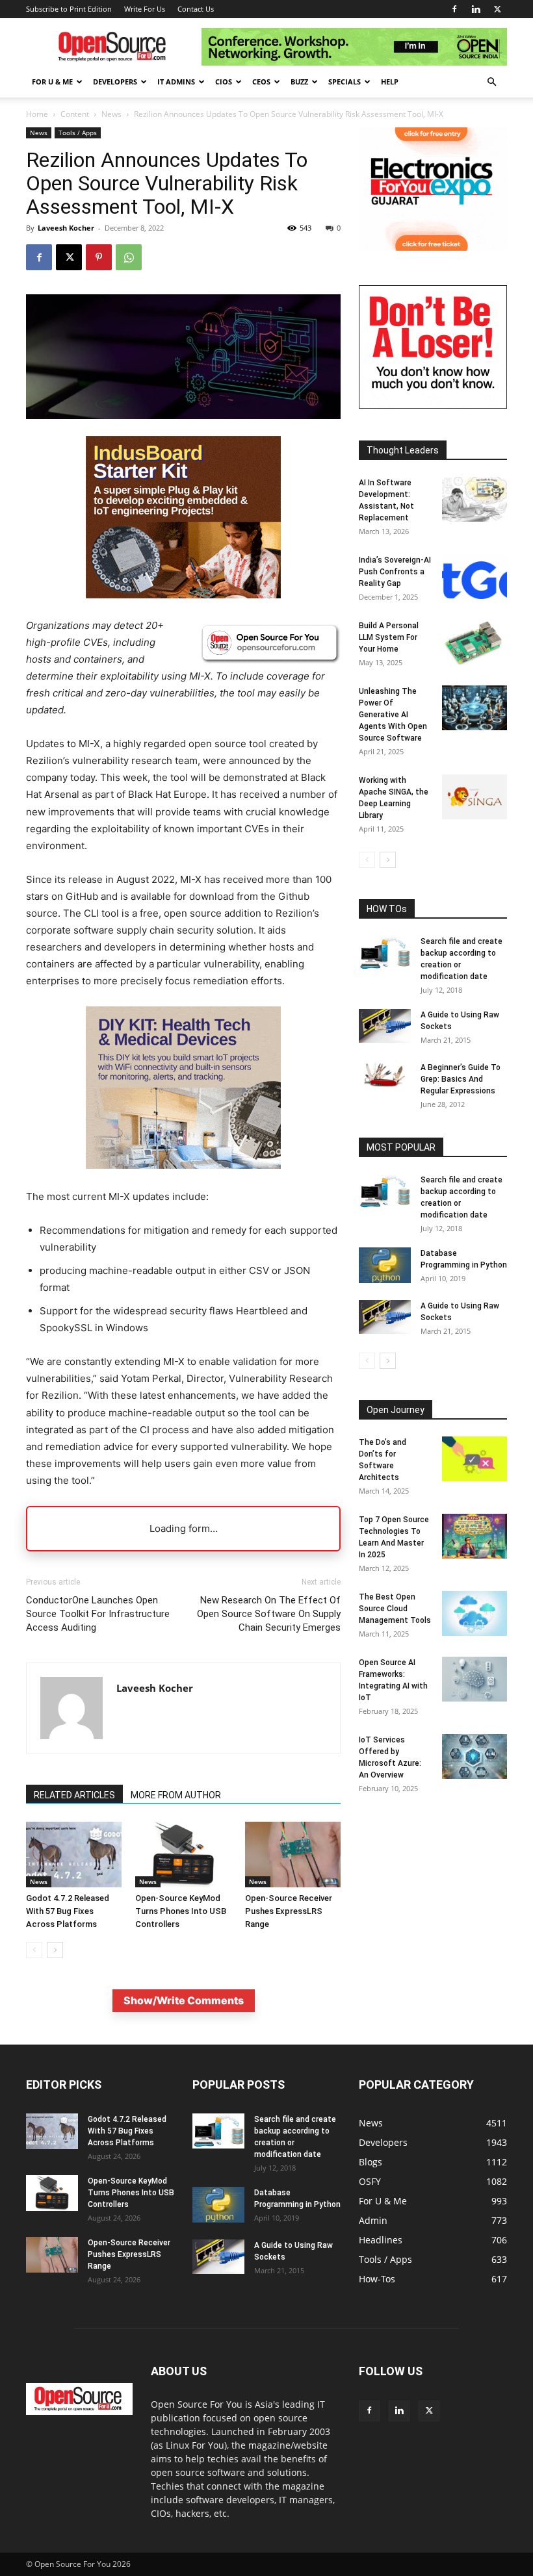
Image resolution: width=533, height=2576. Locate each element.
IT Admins (176, 82)
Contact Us (196, 9)
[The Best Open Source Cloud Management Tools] (474, 1613)
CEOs (261, 82)
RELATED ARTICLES (74, 1795)
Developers (115, 82)
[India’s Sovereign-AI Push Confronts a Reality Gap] (474, 577)
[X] (497, 9)
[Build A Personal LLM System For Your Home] (474, 642)
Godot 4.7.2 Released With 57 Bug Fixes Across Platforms (68, 1911)
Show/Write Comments (184, 2000)
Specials (344, 82)
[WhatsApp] (129, 257)
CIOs (224, 82)
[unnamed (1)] (433, 405)
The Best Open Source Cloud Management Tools (395, 1609)
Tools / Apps (78, 133)
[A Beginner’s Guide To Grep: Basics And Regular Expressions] (385, 1075)
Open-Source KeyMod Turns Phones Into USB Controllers (181, 1911)
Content (75, 114)
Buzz (299, 82)
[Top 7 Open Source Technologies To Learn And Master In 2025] (474, 1536)
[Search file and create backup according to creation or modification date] (385, 953)
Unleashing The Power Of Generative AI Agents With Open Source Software (393, 715)
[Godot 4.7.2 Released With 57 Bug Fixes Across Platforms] (74, 1855)
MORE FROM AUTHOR (176, 1795)
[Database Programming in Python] (385, 1265)
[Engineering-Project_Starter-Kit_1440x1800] (183, 595)
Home (37, 114)
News (111, 114)
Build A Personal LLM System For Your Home (389, 637)
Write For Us (145, 9)
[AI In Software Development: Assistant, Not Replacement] (474, 499)
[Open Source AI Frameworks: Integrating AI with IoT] (474, 1679)
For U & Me (52, 82)
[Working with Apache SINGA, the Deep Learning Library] (474, 797)
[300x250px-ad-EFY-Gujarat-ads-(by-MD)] (433, 247)
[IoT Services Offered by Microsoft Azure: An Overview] (474, 1756)
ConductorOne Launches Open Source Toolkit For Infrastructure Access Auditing (98, 1614)
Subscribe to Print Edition (69, 9)
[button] (491, 82)
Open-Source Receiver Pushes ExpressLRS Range (289, 1911)
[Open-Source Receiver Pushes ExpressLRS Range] (293, 1855)
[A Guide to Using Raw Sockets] (385, 1026)
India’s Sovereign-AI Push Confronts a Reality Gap (395, 572)
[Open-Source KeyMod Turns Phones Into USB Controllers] (183, 1855)
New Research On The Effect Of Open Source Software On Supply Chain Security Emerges (269, 1614)
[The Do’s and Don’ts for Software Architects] (474, 1459)
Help (390, 82)
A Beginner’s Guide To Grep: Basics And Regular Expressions (461, 1079)
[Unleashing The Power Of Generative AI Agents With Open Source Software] (474, 708)
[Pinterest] (99, 257)
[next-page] (55, 1950)
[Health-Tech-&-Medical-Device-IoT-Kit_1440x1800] (183, 1179)
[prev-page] (34, 1950)
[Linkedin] (476, 9)
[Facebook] (454, 9)
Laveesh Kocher (66, 228)
